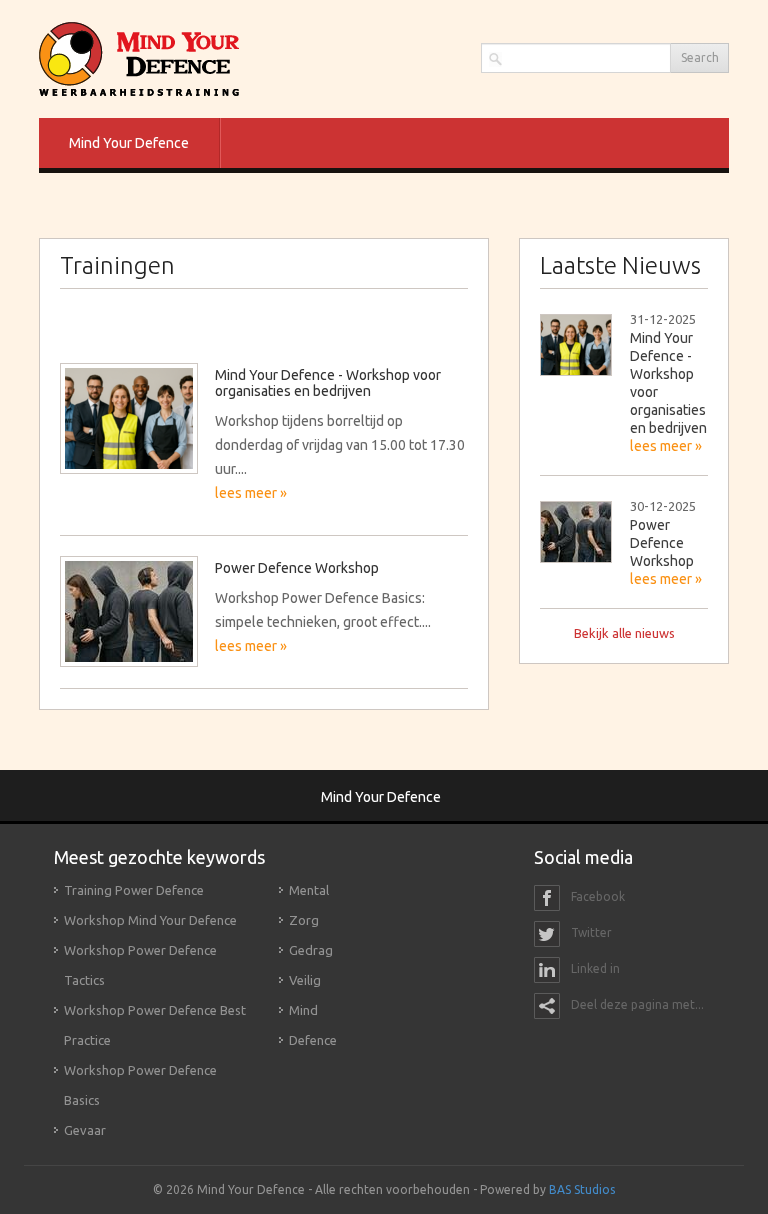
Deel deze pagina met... (636, 1005)
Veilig (305, 980)
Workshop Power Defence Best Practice (155, 1025)
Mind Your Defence (129, 143)
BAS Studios (582, 1189)
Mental (309, 890)
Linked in (594, 969)
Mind (303, 1010)
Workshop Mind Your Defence (150, 920)
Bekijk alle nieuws (624, 633)
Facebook (596, 897)
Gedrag (311, 950)
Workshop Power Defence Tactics (140, 965)
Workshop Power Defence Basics (140, 1085)
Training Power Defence (134, 890)
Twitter (590, 933)
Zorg (304, 920)
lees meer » (666, 446)
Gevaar (85, 1130)
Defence (313, 1040)
